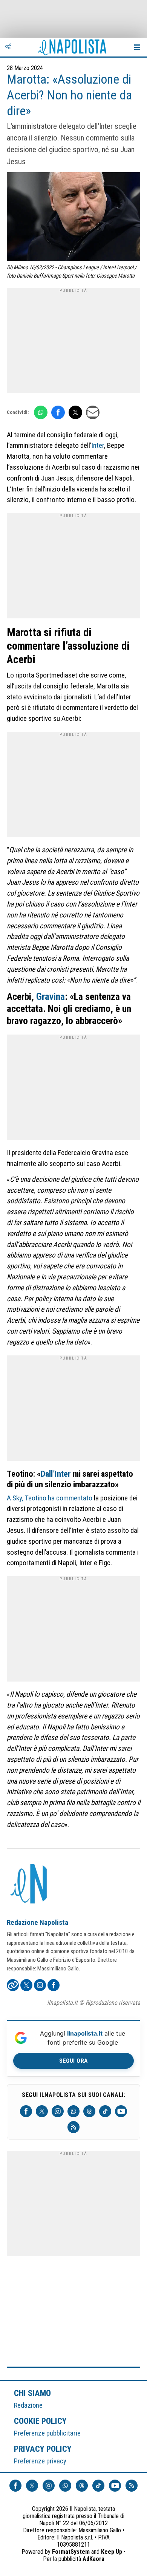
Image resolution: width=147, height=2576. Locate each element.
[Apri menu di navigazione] (137, 47)
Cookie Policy (41, 2421)
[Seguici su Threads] (89, 2111)
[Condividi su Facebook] (58, 412)
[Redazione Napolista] (29, 1885)
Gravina (51, 997)
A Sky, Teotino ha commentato (50, 1498)
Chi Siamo (32, 2393)
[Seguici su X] (42, 2111)
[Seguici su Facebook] (26, 2111)
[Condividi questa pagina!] (8, 47)
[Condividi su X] (75, 412)
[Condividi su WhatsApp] (41, 412)
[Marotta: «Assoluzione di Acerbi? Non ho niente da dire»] (73, 217)
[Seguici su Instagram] (58, 2111)
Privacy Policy (43, 2449)
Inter (98, 445)
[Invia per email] (93, 412)
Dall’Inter (56, 1474)
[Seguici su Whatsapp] (73, 2111)
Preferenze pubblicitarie (47, 2433)
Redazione (28, 2405)
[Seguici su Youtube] (121, 2111)
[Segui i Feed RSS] (73, 2127)
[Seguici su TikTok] (105, 2111)
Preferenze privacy (40, 2461)
